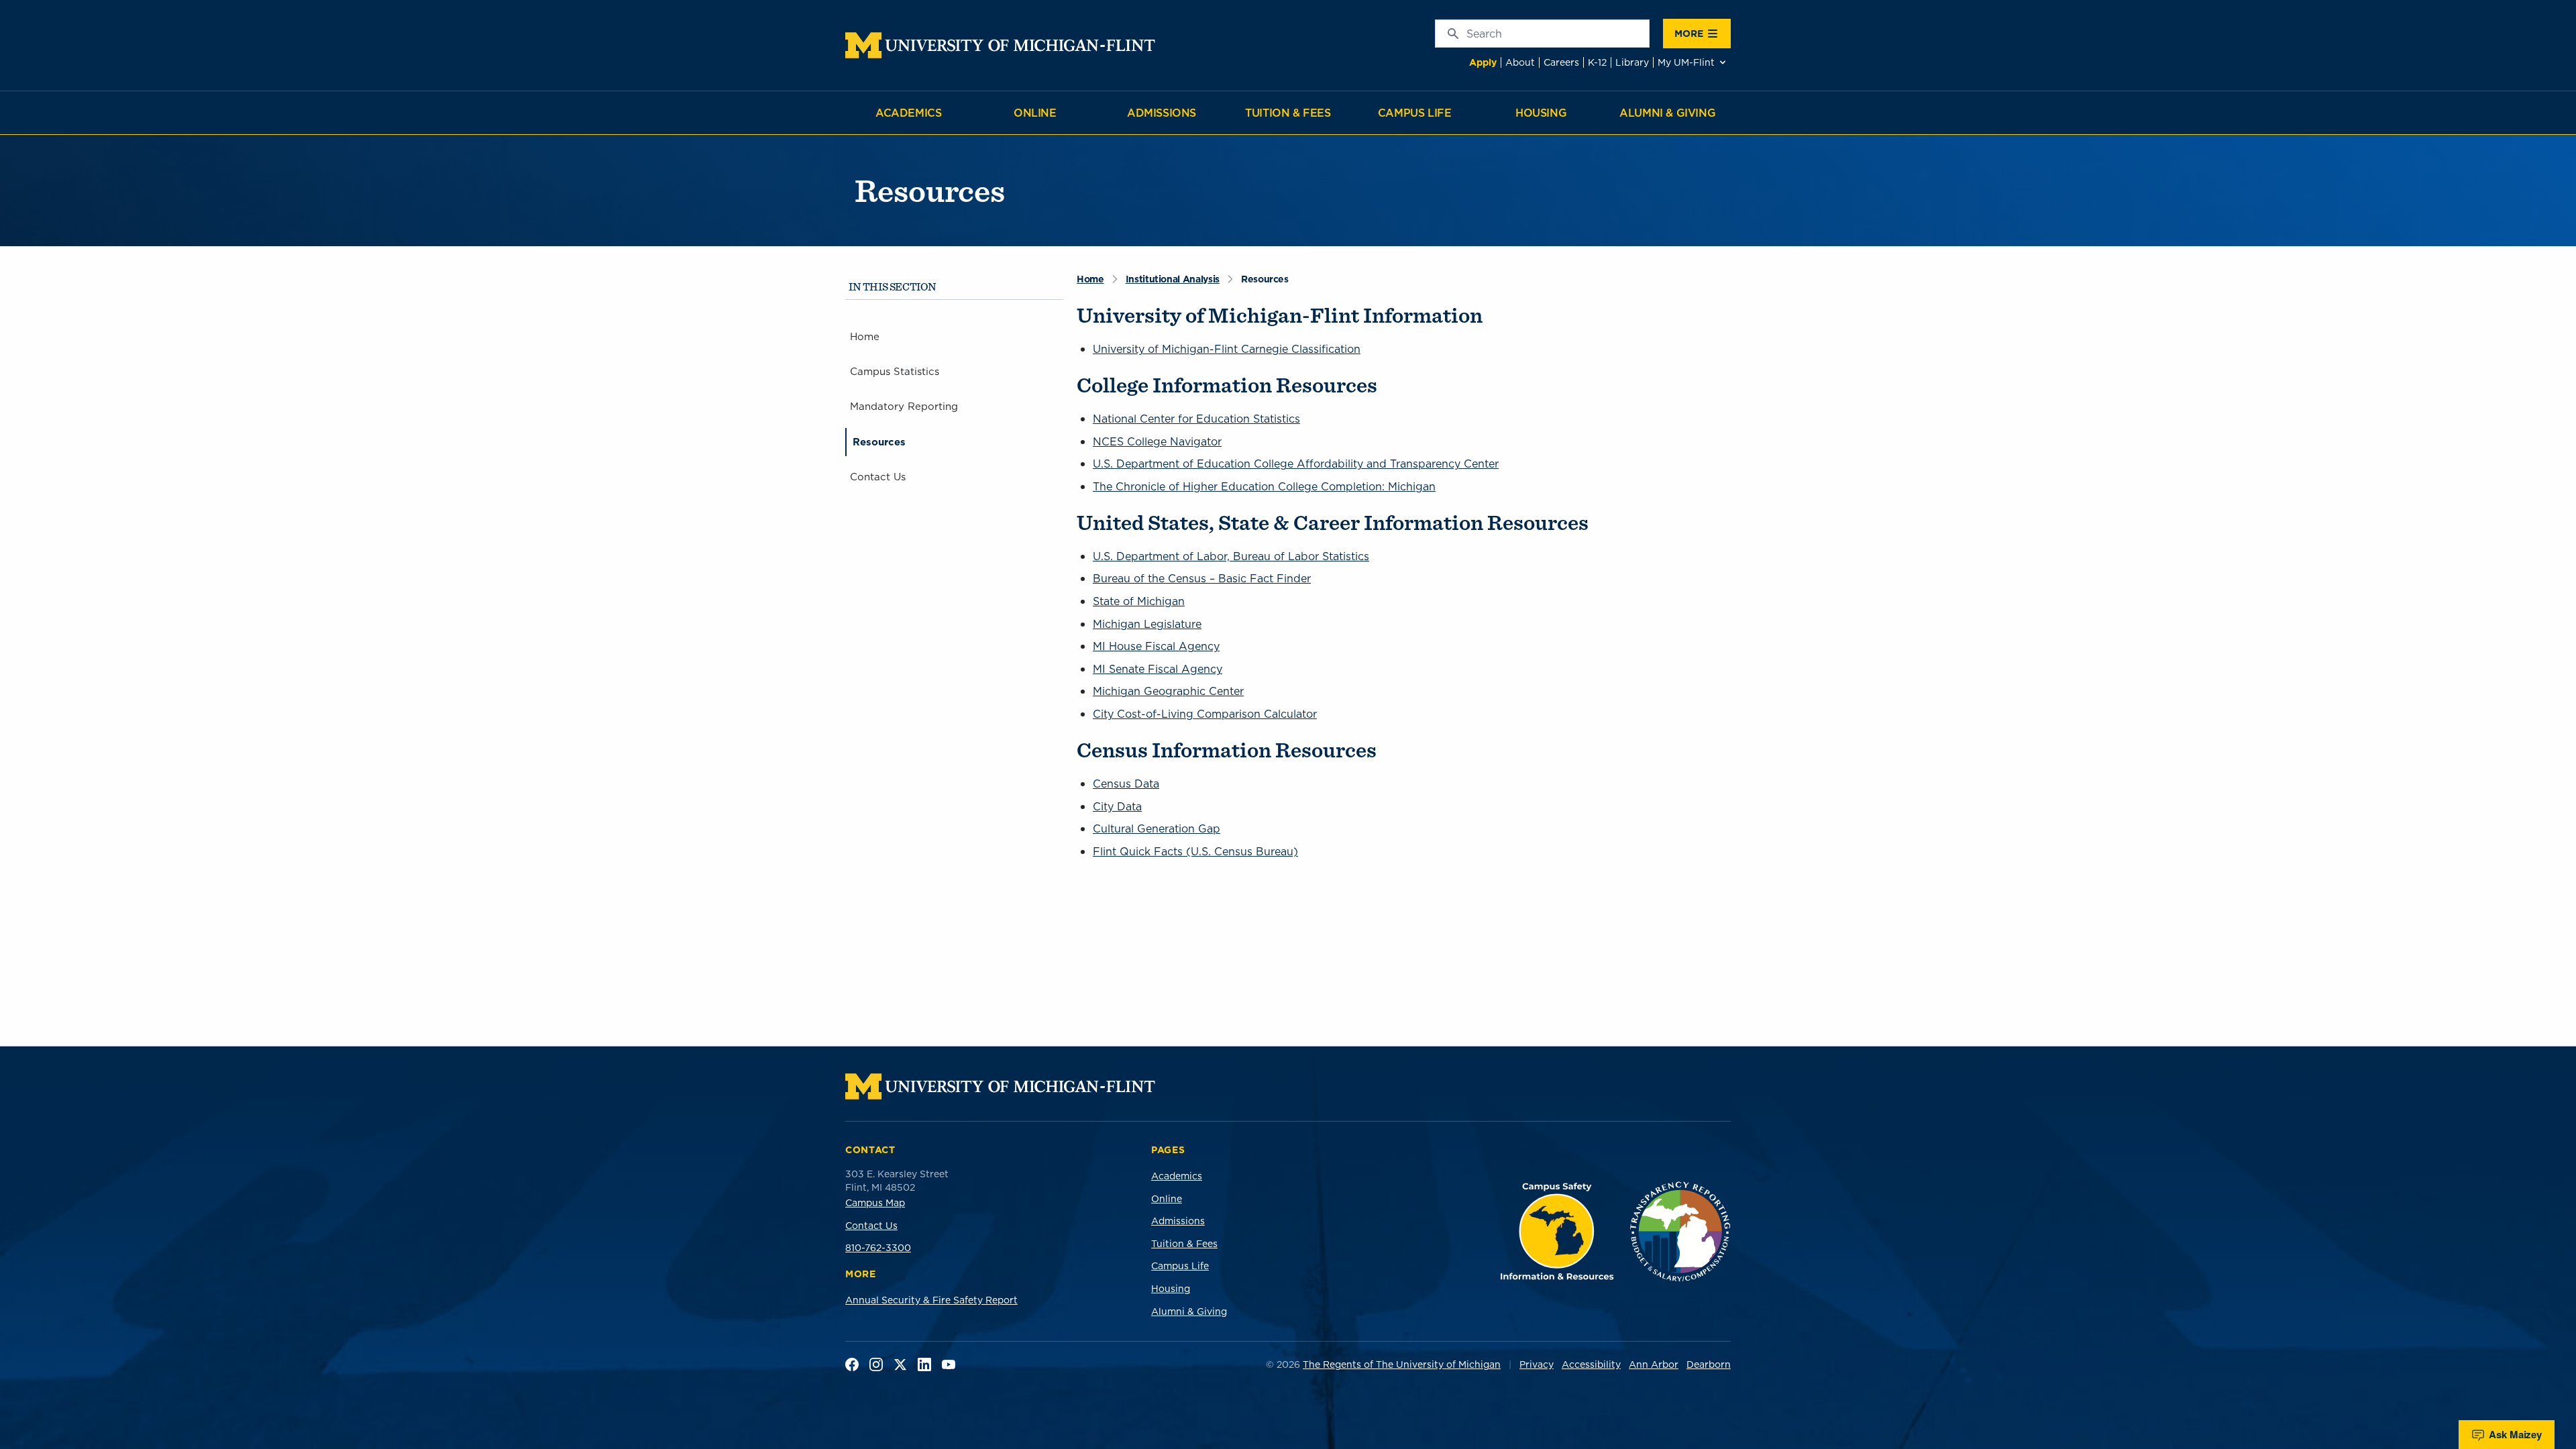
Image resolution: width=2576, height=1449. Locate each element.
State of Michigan (1139, 601)
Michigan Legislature (1147, 624)
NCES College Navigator (1157, 441)
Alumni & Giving (1667, 113)
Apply (1483, 62)
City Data (1117, 806)
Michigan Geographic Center (1168, 691)
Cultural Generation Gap (1157, 828)
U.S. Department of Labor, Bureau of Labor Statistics (1231, 556)
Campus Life (1415, 113)
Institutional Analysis (1173, 279)
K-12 (1597, 62)
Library (1632, 62)
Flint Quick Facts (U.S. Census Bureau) (1195, 851)
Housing (1541, 113)
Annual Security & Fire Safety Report (931, 1300)
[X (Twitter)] (900, 1364)
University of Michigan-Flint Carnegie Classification (1227, 349)
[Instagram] (876, 1364)
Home (1090, 279)
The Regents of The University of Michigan (1402, 1364)
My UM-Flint (1686, 62)
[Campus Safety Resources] (1557, 1231)
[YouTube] (949, 1364)
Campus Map (875, 1203)
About (1520, 62)
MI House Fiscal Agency (1156, 646)
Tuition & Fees (1288, 113)
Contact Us (871, 1226)
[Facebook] (852, 1364)
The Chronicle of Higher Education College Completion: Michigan (1264, 486)
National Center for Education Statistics (1196, 419)
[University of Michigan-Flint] (1000, 45)
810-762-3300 (878, 1248)
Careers (1561, 62)
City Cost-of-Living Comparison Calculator (1205, 714)
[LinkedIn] (924, 1364)
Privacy (1537, 1364)
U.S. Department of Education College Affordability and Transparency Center (1296, 464)
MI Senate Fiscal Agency (1158, 669)
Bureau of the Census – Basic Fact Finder (1202, 578)
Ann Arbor (1654, 1364)
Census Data (1126, 784)
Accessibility (1591, 1364)
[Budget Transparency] (1680, 1231)
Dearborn (1709, 1364)
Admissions (1162, 113)
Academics (908, 113)
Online (1035, 113)
